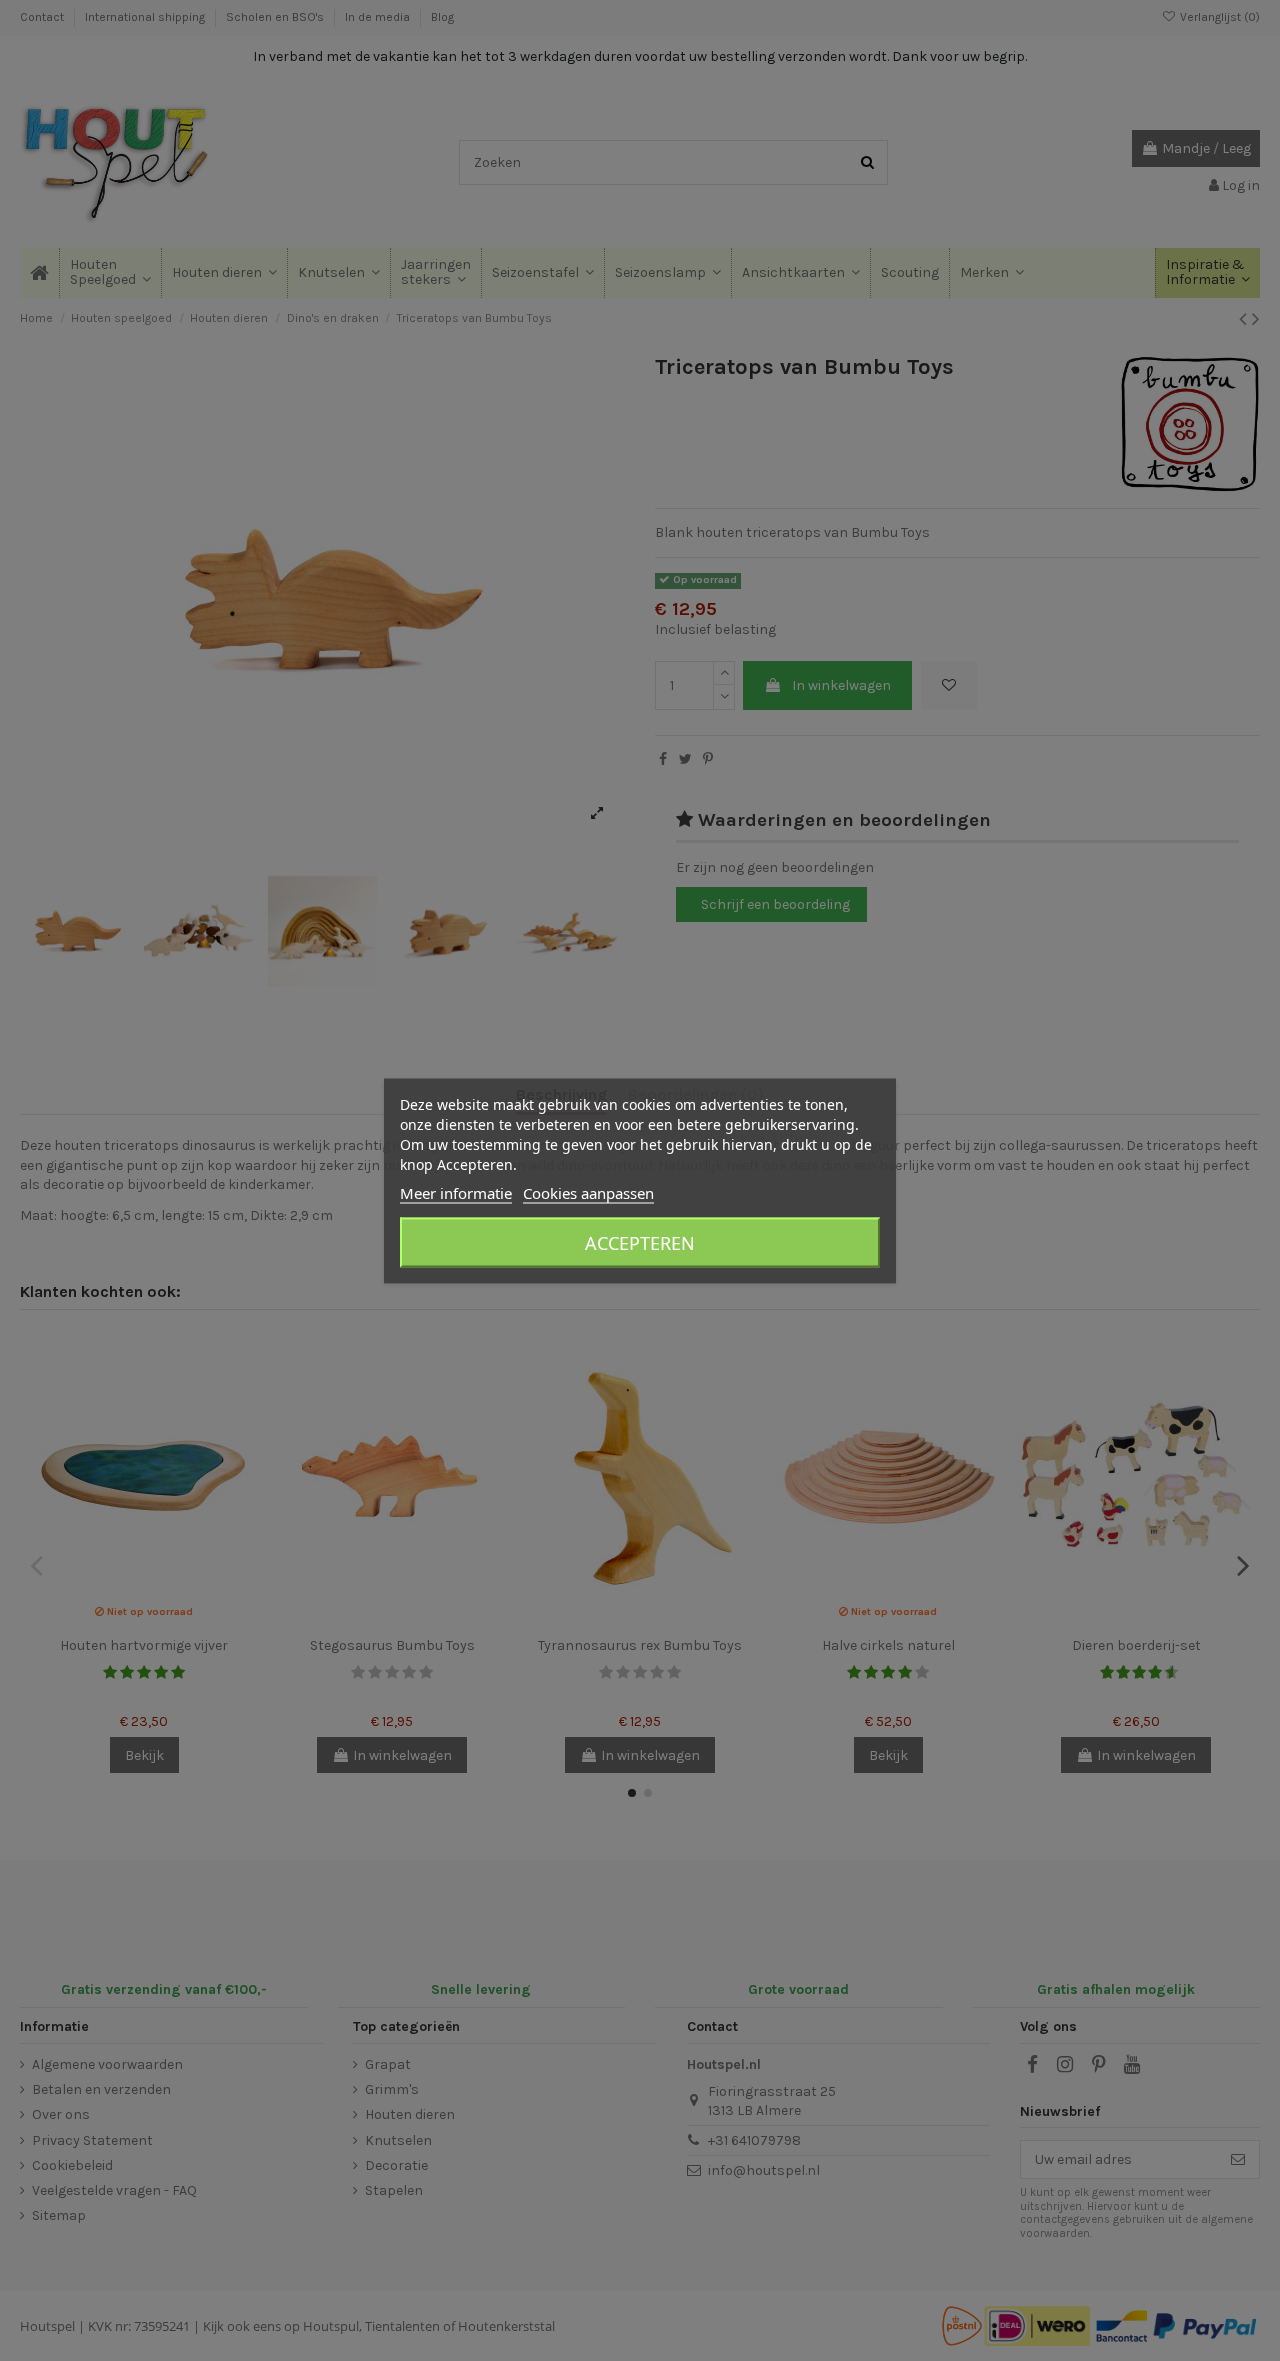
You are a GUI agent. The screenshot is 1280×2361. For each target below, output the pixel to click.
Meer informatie (456, 1192)
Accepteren (640, 1242)
